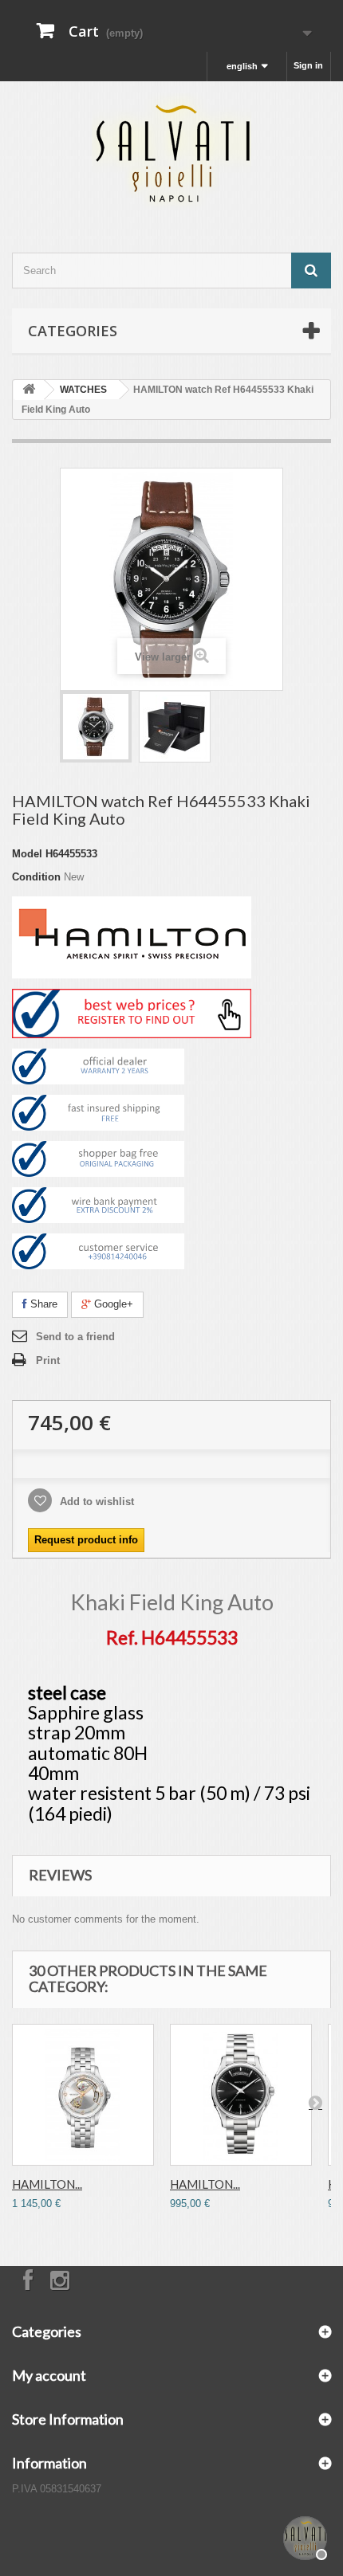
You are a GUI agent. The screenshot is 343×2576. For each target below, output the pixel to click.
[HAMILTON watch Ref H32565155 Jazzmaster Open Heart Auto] (83, 2095)
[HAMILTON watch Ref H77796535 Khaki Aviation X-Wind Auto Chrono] (175, 727)
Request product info (86, 1540)
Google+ (112, 1304)
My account (49, 2375)
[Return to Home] (29, 390)
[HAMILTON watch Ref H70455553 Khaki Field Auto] (96, 727)
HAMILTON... (47, 2184)
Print (48, 1361)
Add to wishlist (95, 1502)
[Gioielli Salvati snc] (171, 153)
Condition (36, 877)
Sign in (308, 65)
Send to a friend (75, 1337)
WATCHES (83, 390)
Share (42, 1304)
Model (27, 854)
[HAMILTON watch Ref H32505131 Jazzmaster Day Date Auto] (241, 2095)
